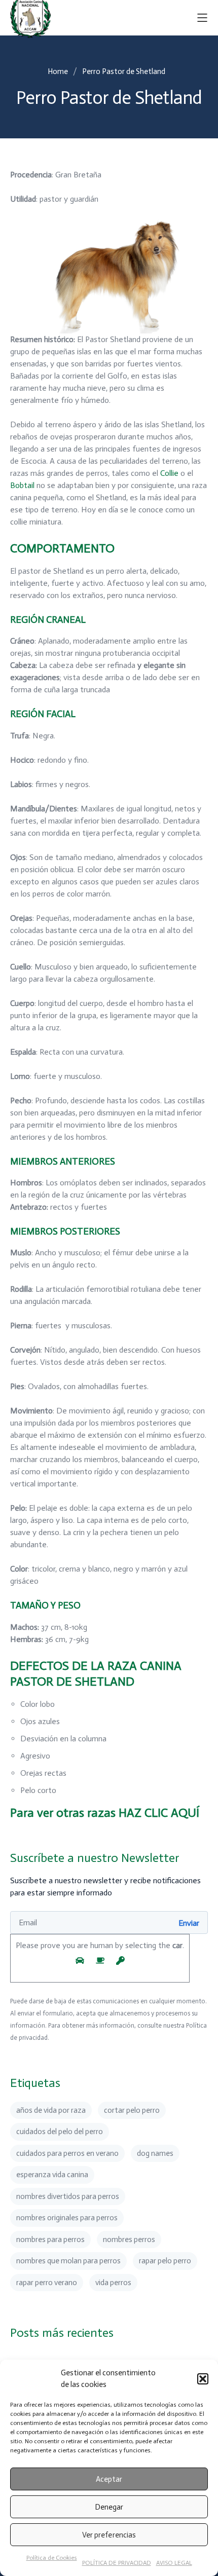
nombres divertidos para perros (68, 2196)
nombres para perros (50, 2239)
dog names (155, 2153)
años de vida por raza (51, 2110)
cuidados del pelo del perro (60, 2132)
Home (58, 71)
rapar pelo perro (165, 2261)
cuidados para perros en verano (67, 2153)
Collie (169, 473)
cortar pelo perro (132, 2110)
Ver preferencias (109, 2535)
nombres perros (129, 2239)
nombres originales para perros (67, 2218)
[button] (203, 2379)
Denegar (109, 2507)
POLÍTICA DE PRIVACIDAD (117, 2563)
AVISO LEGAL (174, 2563)
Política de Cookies (52, 2558)
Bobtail (22, 485)
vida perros (113, 2283)
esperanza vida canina (52, 2175)
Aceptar (109, 2479)
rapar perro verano (47, 2283)
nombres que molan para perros (68, 2261)
